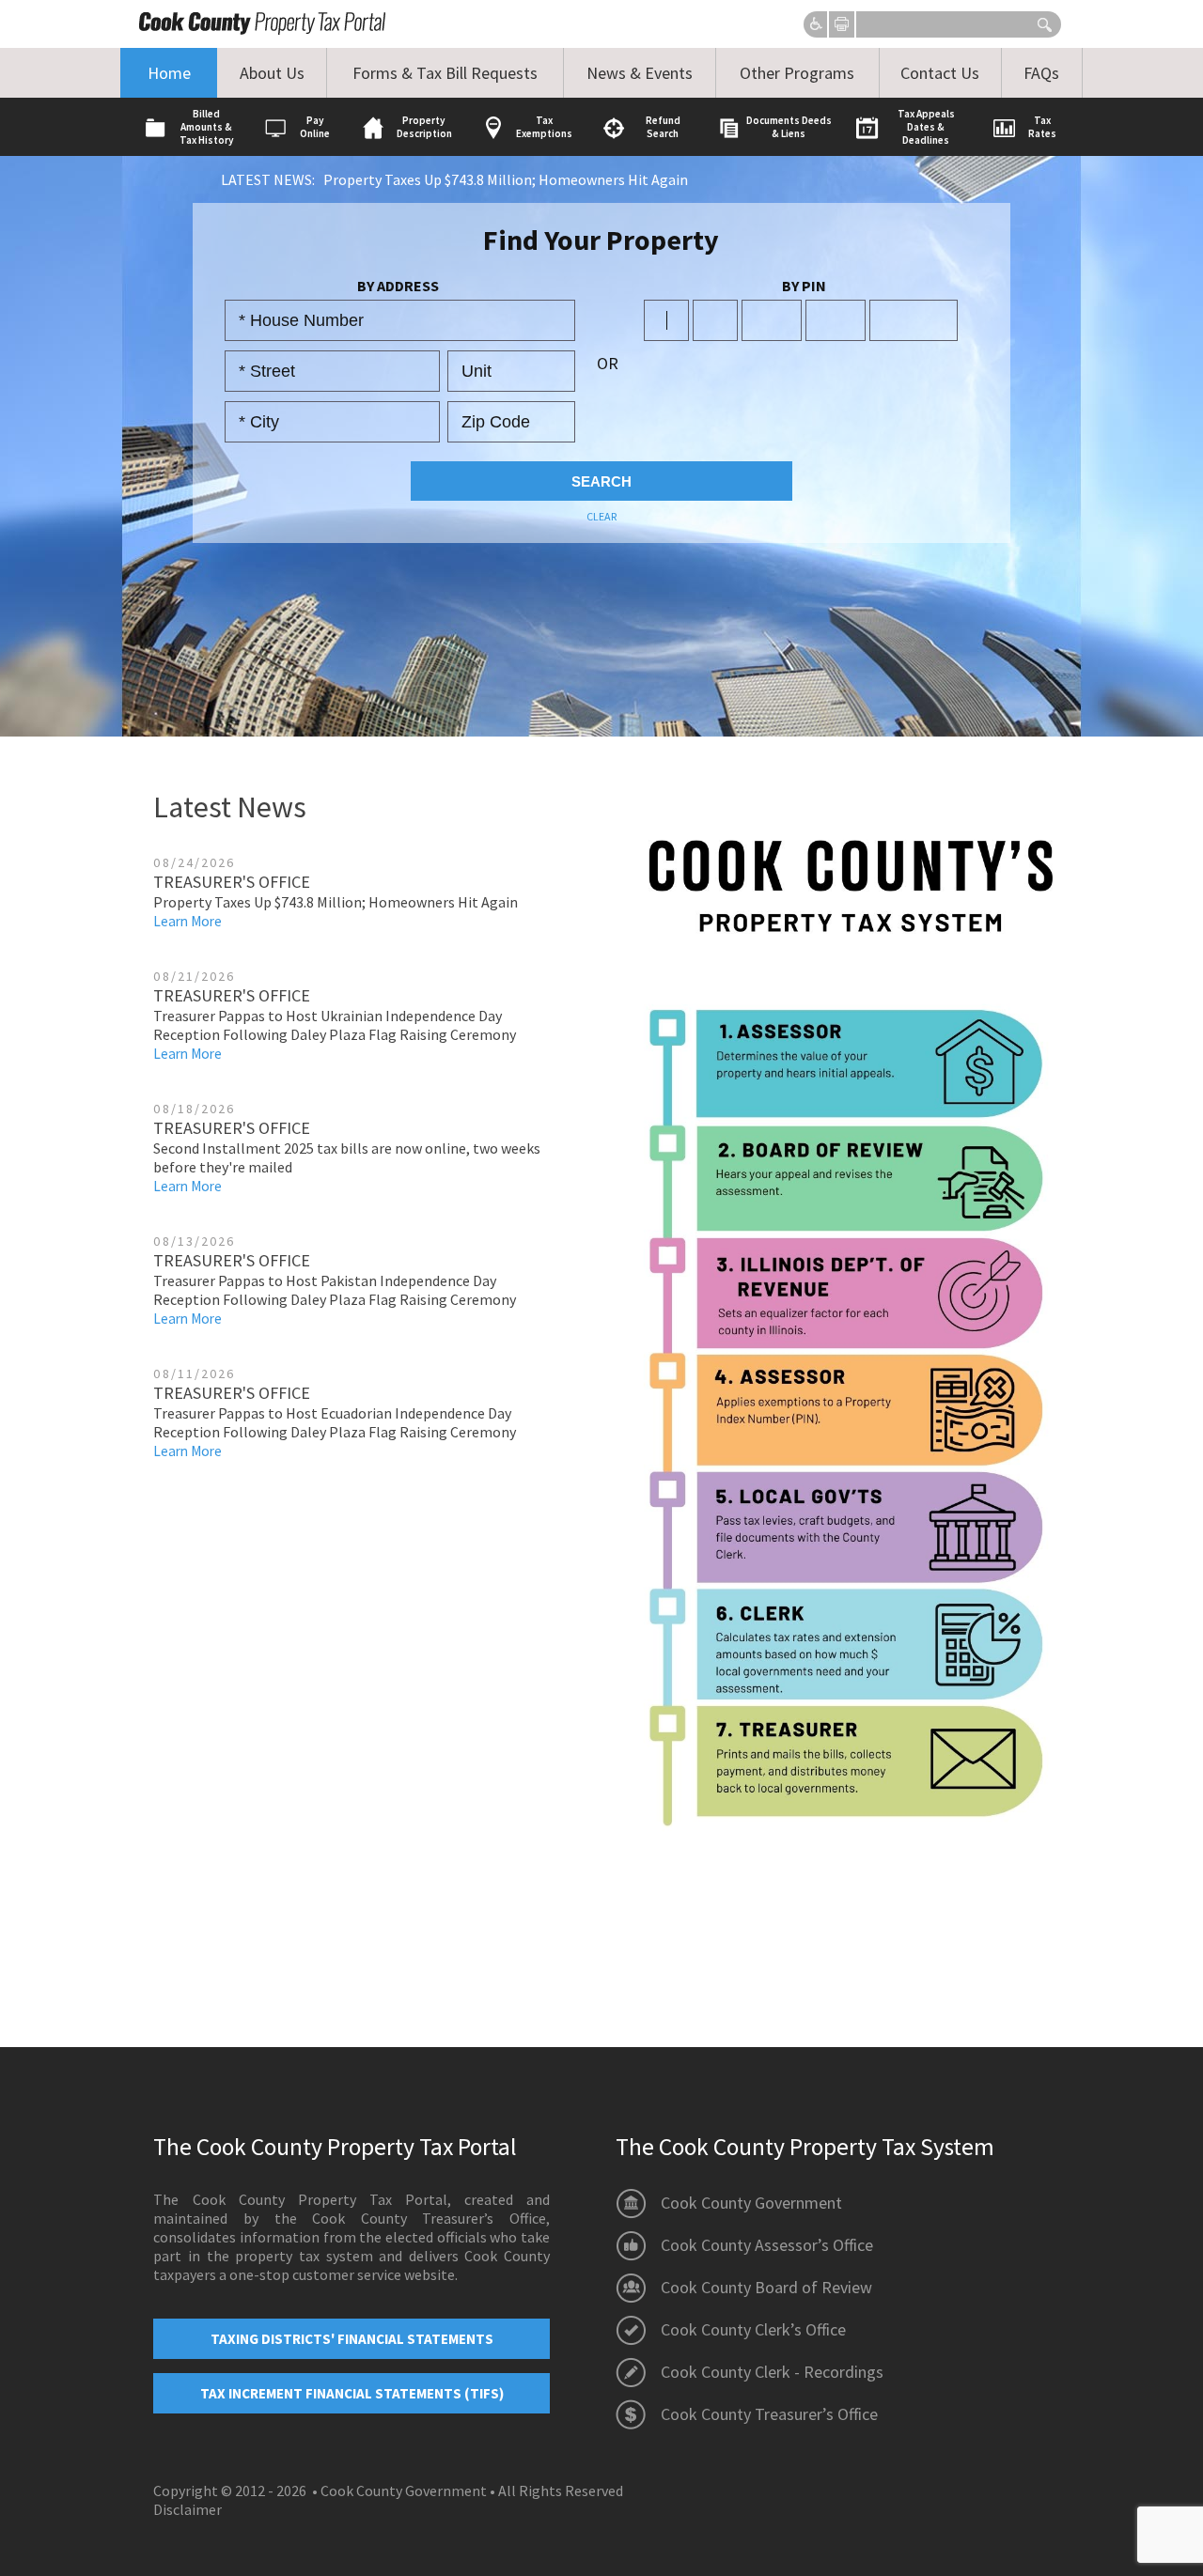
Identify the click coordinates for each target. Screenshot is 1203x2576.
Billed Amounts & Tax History (207, 127)
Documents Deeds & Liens (789, 127)
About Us (272, 73)
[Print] (842, 24)
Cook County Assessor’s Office (767, 2245)
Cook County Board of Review (766, 2287)
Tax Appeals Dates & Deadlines (926, 127)
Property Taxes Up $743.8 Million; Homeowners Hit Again (506, 179)
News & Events (640, 73)
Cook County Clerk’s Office (753, 2329)
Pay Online (315, 127)
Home (169, 73)
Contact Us (940, 73)
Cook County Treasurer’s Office (769, 2414)
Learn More (187, 921)
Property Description (424, 127)
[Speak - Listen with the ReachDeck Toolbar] (816, 25)
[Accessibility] (816, 25)
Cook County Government (751, 2203)
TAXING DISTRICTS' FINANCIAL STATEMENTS (352, 2339)
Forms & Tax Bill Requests (445, 73)
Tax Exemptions (544, 127)
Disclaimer (187, 2509)
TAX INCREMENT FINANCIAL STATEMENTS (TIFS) (352, 2393)
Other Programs (797, 73)
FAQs (1041, 73)
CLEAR (601, 516)
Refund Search (663, 127)
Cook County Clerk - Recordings (772, 2372)
